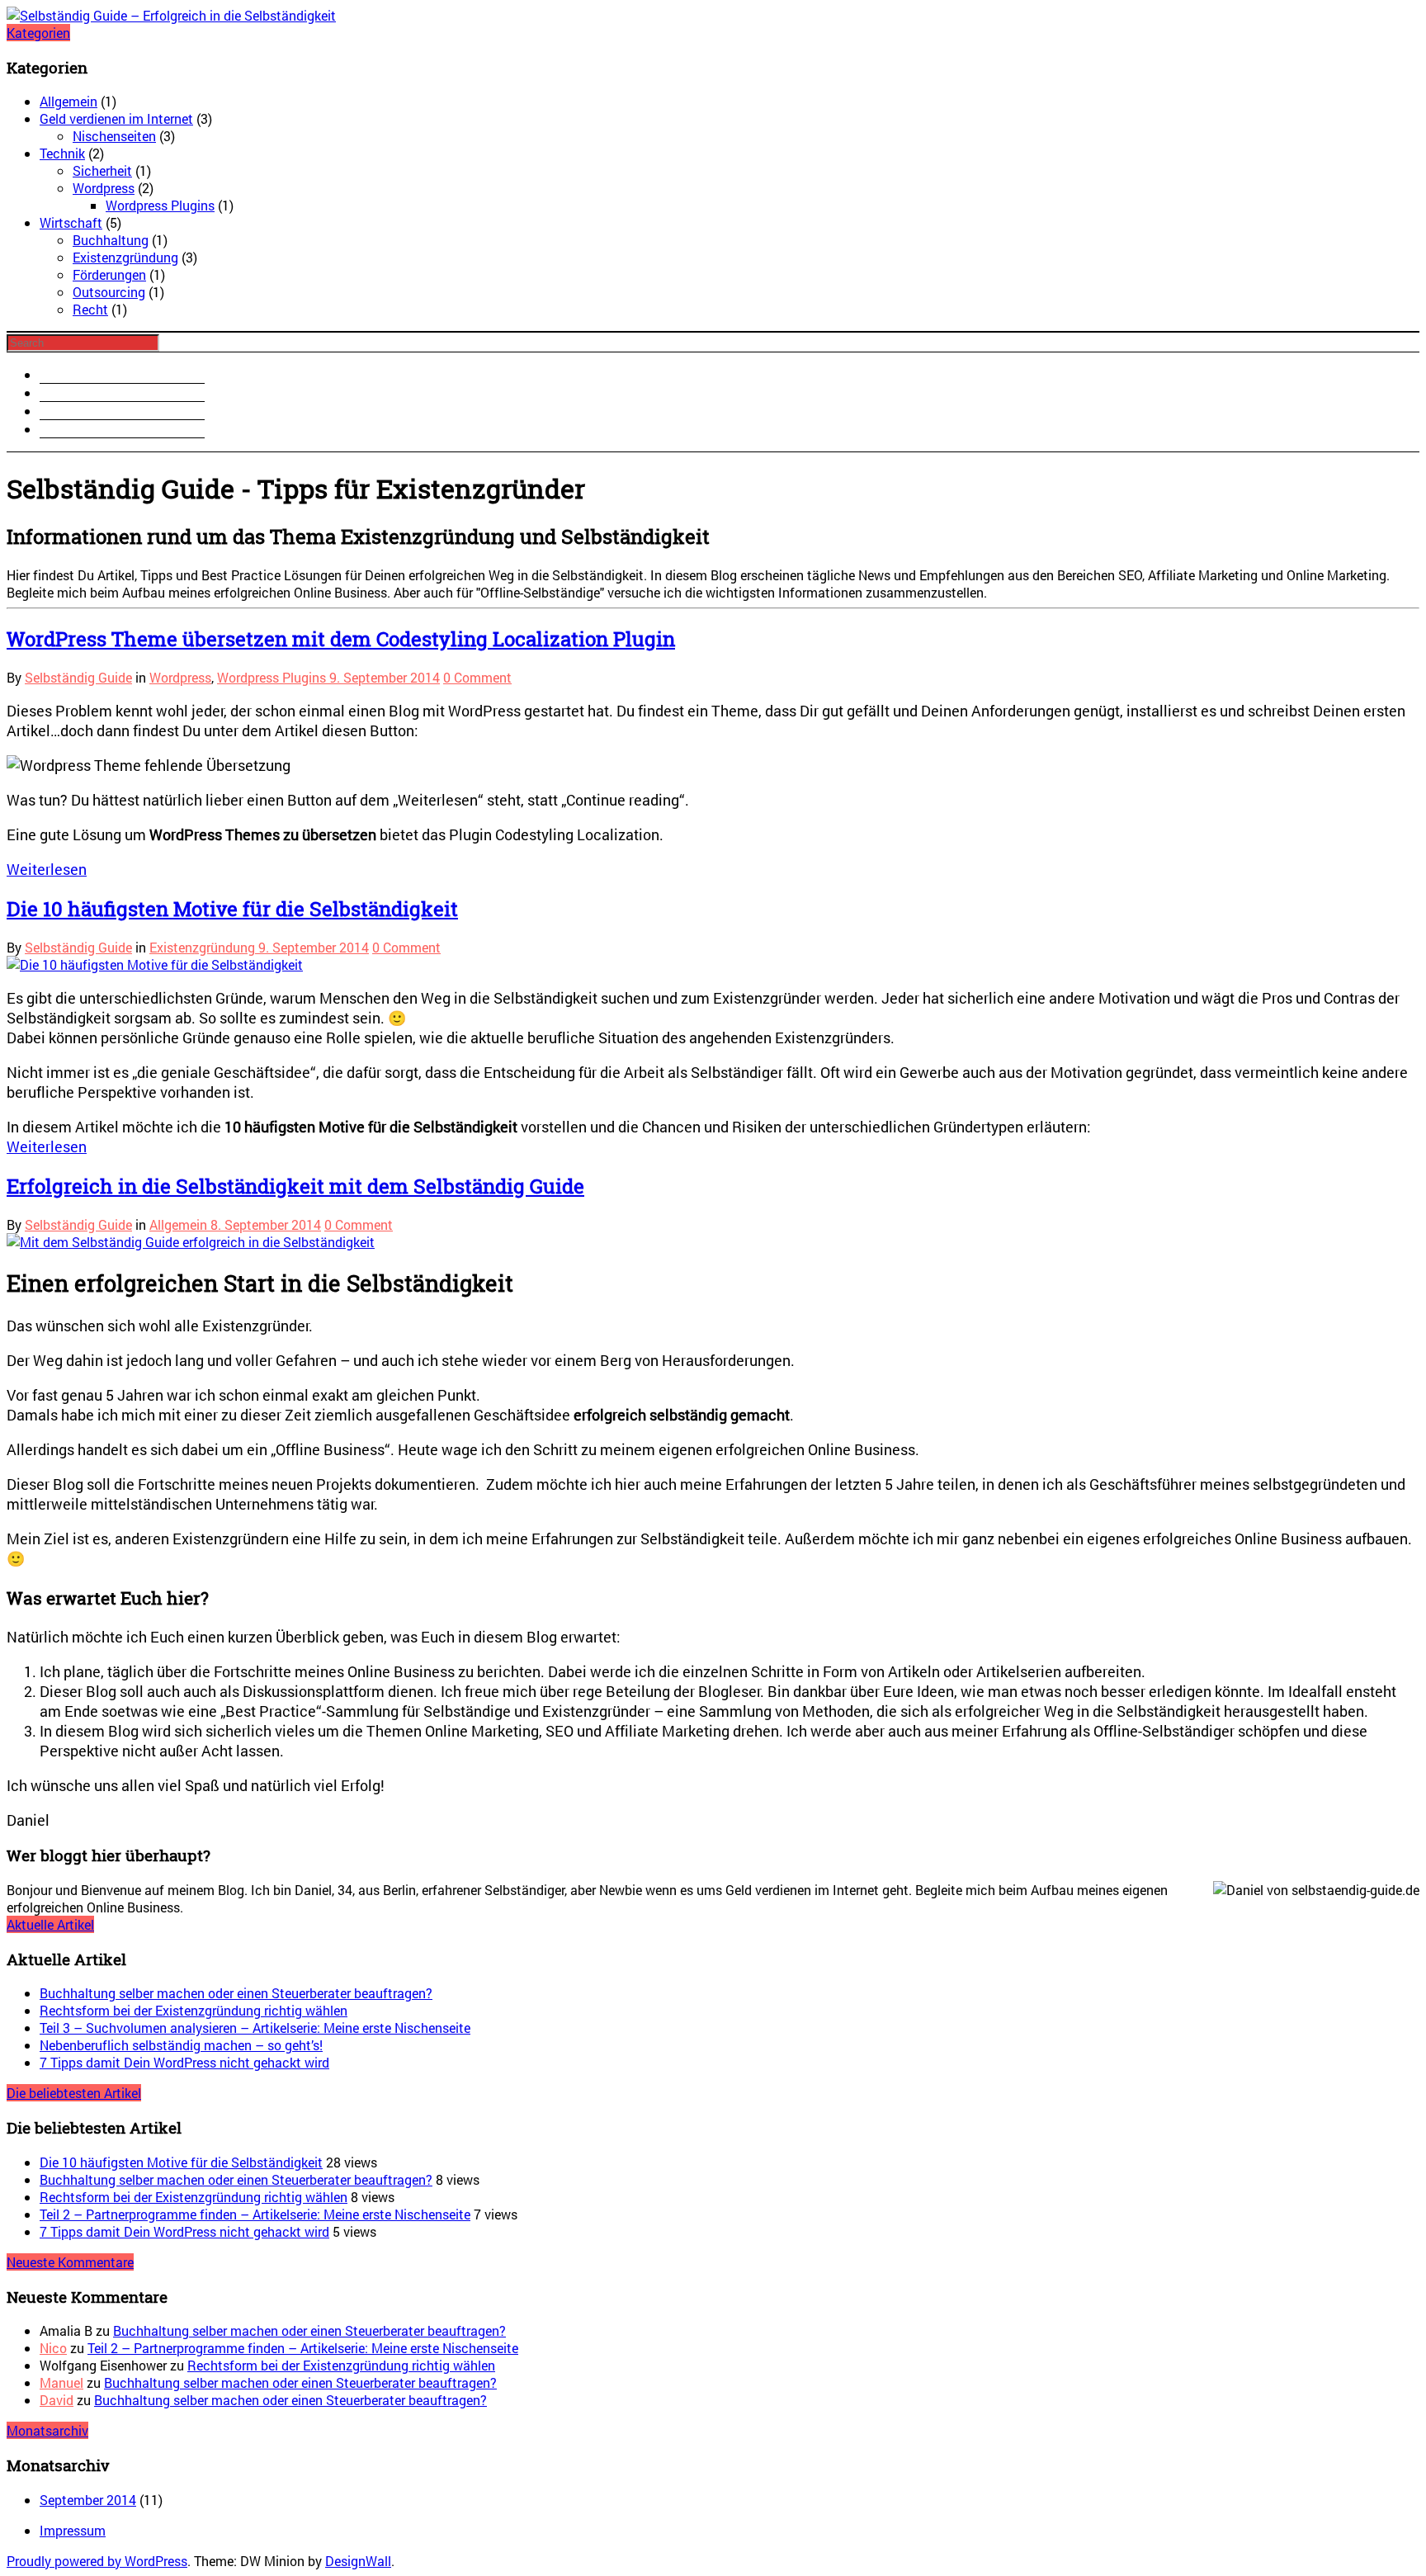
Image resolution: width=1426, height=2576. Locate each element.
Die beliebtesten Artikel (74, 2093)
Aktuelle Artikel (50, 1924)
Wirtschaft (71, 222)
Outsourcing (109, 292)
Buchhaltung (111, 240)
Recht (90, 309)
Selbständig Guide (78, 677)
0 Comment (477, 677)
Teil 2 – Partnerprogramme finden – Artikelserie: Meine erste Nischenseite (255, 2214)
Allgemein (68, 101)
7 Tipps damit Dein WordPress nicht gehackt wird (184, 2062)
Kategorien (38, 33)
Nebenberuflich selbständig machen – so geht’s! (181, 2045)
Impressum (73, 2530)
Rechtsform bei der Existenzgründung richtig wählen (194, 2010)
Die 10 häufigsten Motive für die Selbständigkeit (232, 909)
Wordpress (104, 188)
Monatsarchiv (47, 2430)
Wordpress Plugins (160, 205)
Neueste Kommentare (70, 2262)
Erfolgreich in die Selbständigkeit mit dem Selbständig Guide (295, 1186)
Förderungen (109, 274)
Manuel (61, 2382)
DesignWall (358, 2561)
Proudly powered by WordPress (97, 2561)
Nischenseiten (114, 136)
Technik (62, 153)
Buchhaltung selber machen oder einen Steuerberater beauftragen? (236, 1993)
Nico (53, 2348)
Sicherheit (102, 170)
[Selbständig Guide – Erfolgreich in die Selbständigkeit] (171, 15)
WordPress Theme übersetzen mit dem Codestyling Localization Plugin (341, 639)
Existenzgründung (125, 257)
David (57, 2400)
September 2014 (88, 2500)
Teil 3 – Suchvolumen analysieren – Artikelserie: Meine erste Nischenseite (255, 2028)
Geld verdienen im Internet (116, 118)
